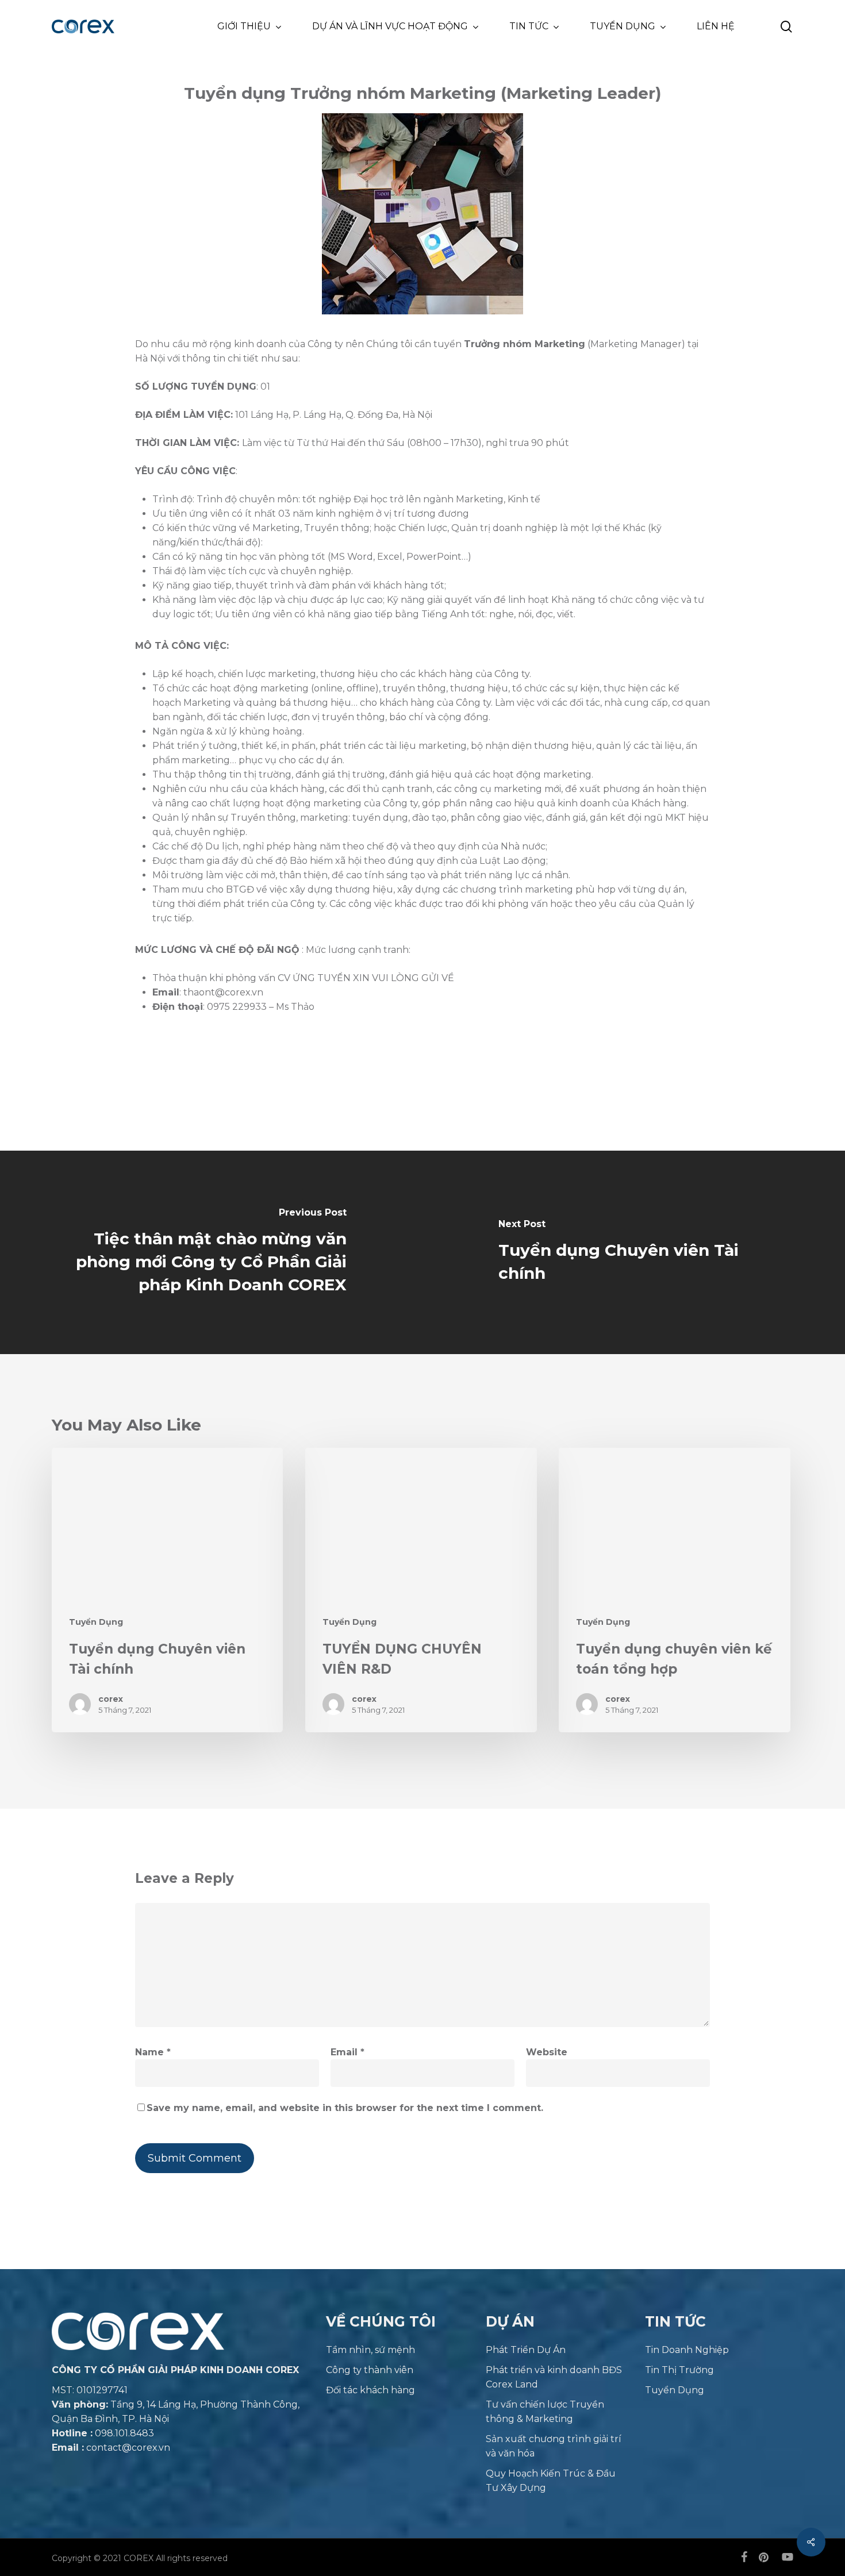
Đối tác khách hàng (370, 2390)
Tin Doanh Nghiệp (687, 2350)
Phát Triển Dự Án (526, 2350)
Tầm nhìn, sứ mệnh (370, 2350)
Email (347, 2052)
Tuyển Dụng (96, 1622)
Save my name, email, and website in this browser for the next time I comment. (345, 2108)
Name (153, 2052)
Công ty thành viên (370, 2370)
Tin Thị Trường (679, 2370)
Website (547, 2052)
